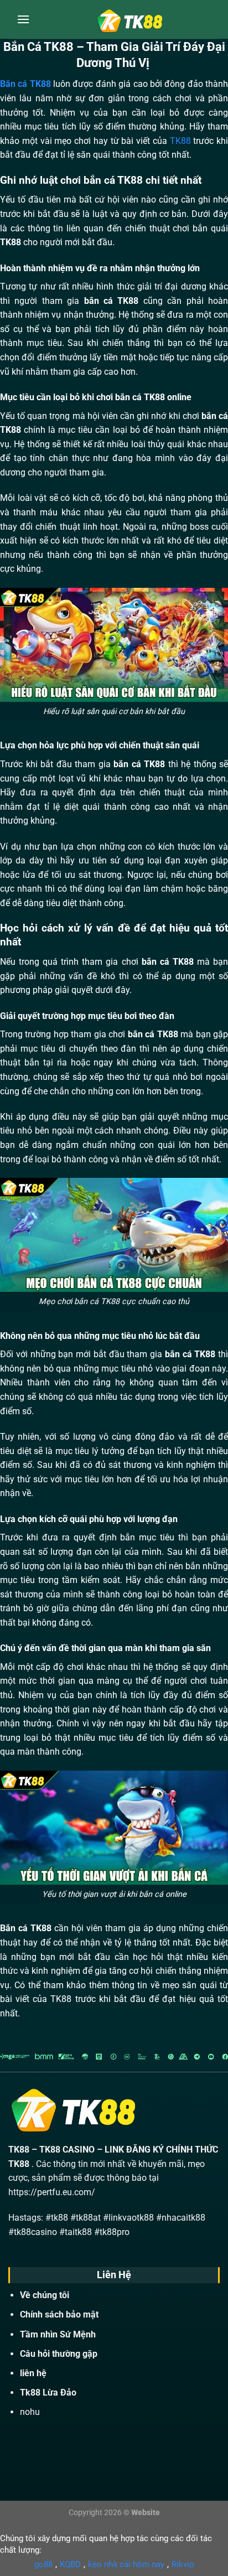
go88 (43, 2564)
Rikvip (183, 2564)
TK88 (180, 141)
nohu (30, 2412)
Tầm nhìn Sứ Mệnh (58, 2334)
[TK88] (129, 19)
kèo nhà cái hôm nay (126, 2564)
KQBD (70, 2564)
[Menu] (23, 19)
